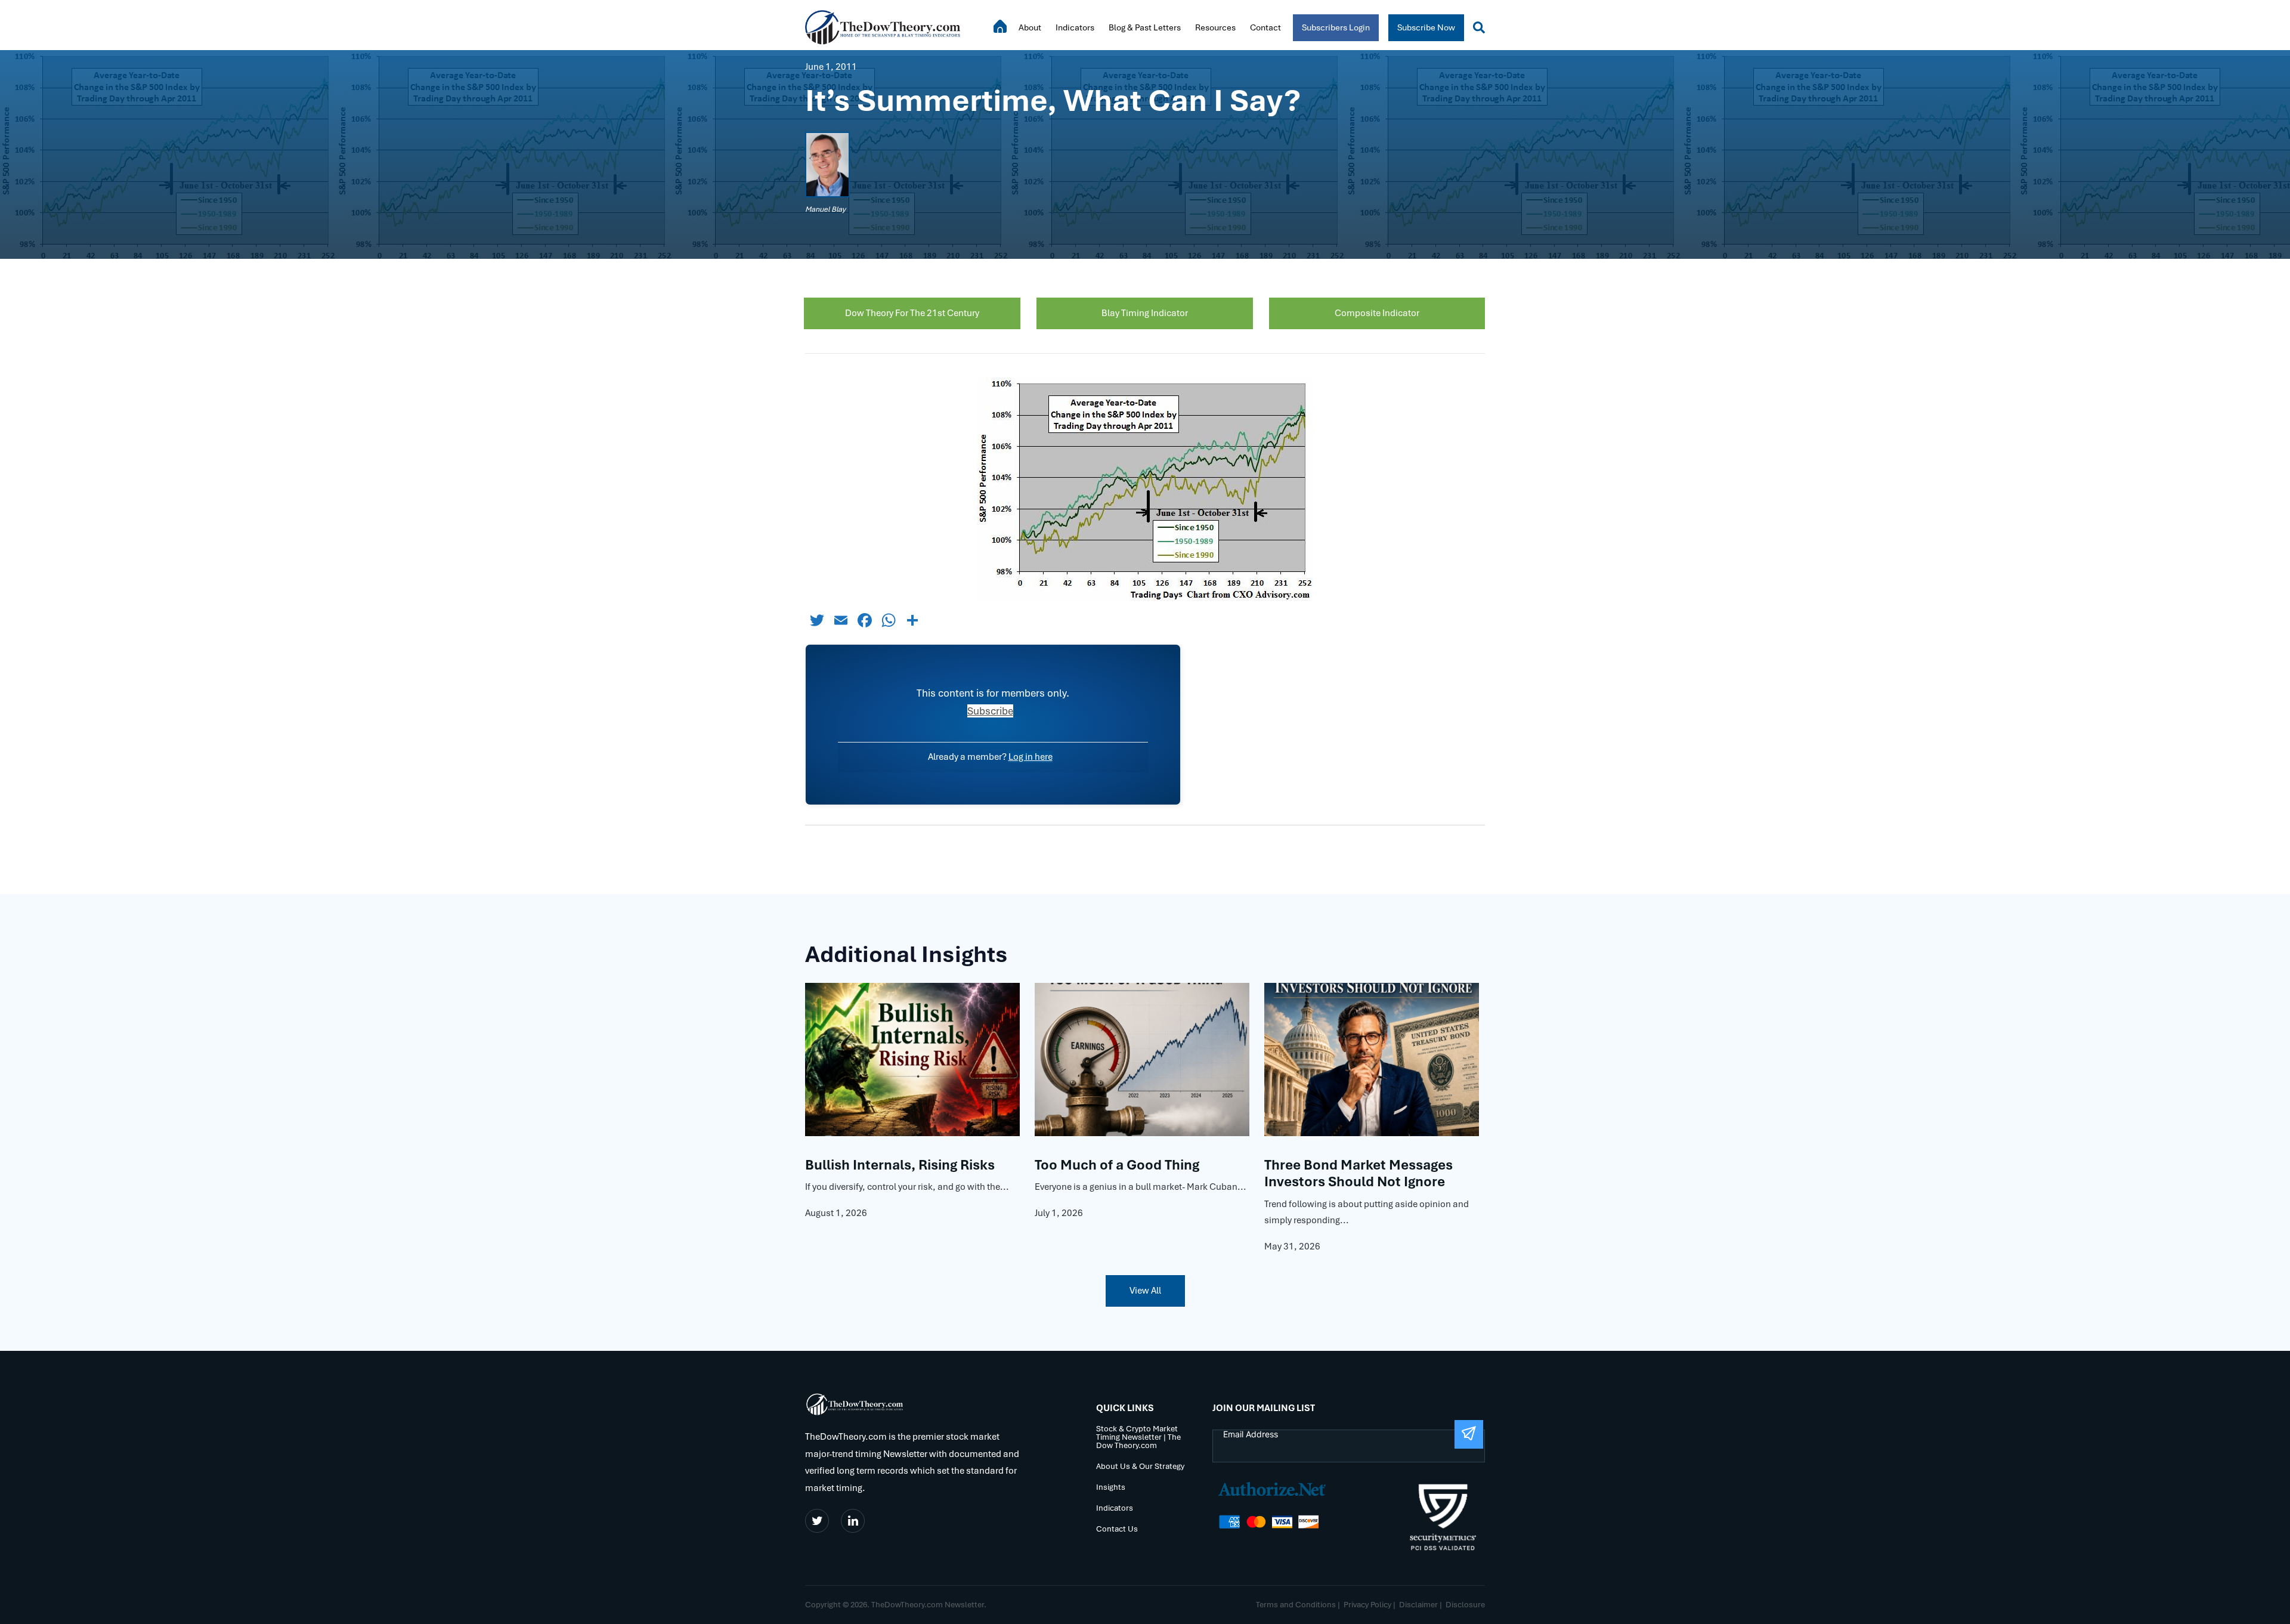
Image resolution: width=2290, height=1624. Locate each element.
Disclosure (1465, 1605)
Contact (1265, 27)
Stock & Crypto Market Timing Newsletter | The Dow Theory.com (1138, 1438)
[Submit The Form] (1469, 1434)
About (1030, 27)
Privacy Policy (1367, 1605)
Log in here (1030, 757)
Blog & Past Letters (1145, 27)
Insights (1111, 1488)
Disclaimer (1418, 1605)
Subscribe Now (1426, 27)
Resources (1215, 27)
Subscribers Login (1336, 27)
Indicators (1075, 27)
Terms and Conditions (1296, 1605)
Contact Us (1117, 1529)
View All (1145, 1291)
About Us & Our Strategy (1140, 1467)
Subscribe (990, 711)
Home (1000, 26)
